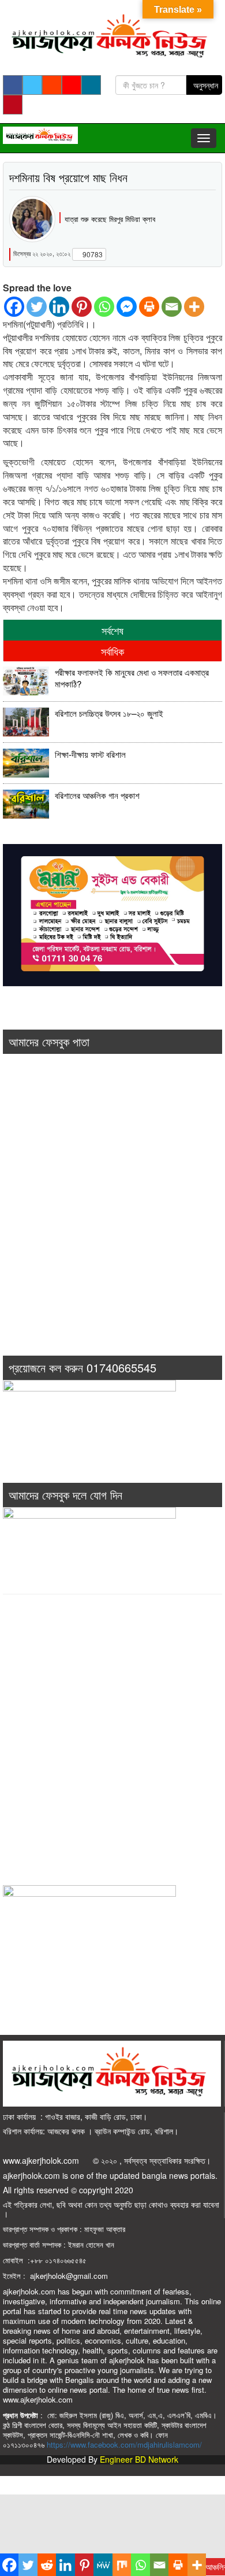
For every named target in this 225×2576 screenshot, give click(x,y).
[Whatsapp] (104, 307)
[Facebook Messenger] (127, 307)
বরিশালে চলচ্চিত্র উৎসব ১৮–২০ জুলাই (109, 713)
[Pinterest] (82, 307)
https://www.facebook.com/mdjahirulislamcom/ (124, 2444)
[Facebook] (14, 307)
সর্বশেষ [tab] (112, 630)
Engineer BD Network (139, 2459)
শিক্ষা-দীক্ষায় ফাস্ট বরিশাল (90, 754)
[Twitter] (37, 307)
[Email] (172, 307)
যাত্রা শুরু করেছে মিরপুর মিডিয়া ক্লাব (110, 219)
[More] (194, 307)
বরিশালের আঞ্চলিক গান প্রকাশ (97, 795)
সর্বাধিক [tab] (112, 651)
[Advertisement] (112, 1221)
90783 (92, 254)
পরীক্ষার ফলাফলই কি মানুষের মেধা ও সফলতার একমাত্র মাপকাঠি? (132, 678)
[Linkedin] (59, 307)
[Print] (149, 307)
